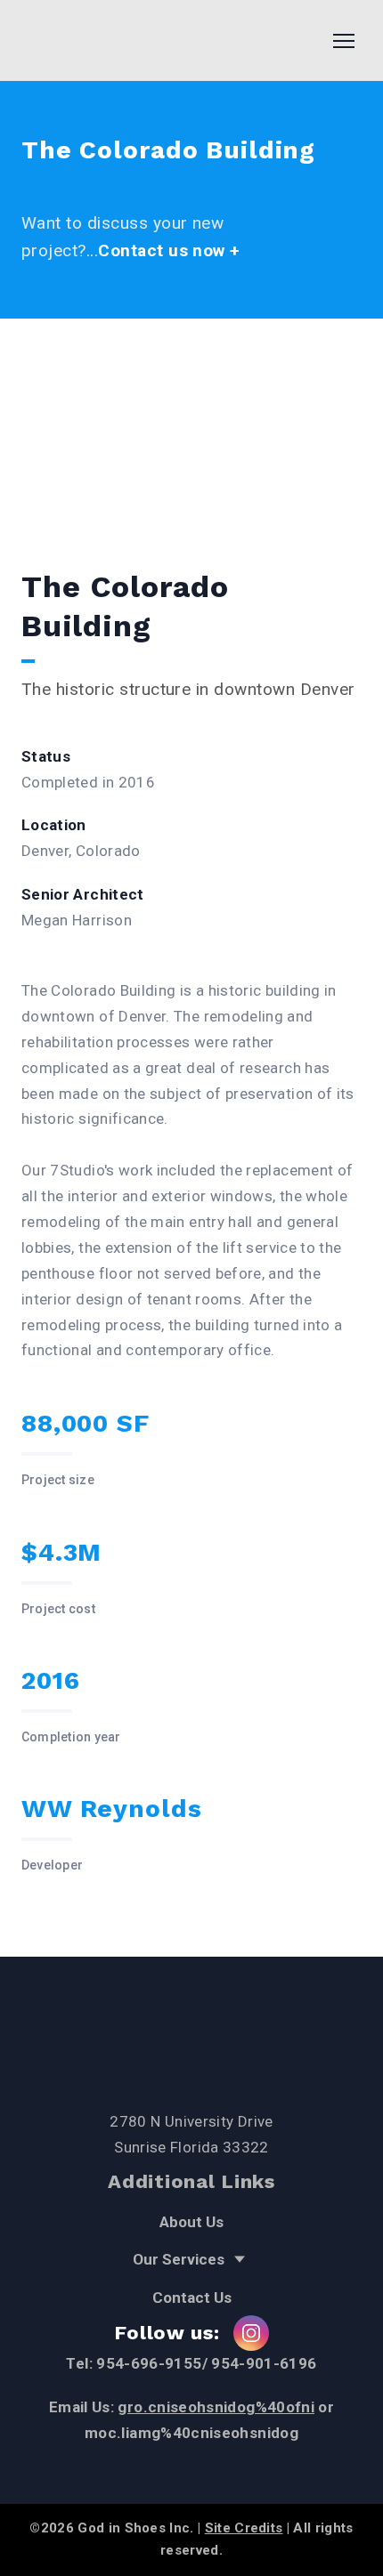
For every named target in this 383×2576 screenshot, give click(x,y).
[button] (251, 2333)
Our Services (179, 2259)
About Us (191, 2222)
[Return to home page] (85, 40)
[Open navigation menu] (344, 41)
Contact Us (192, 2297)
